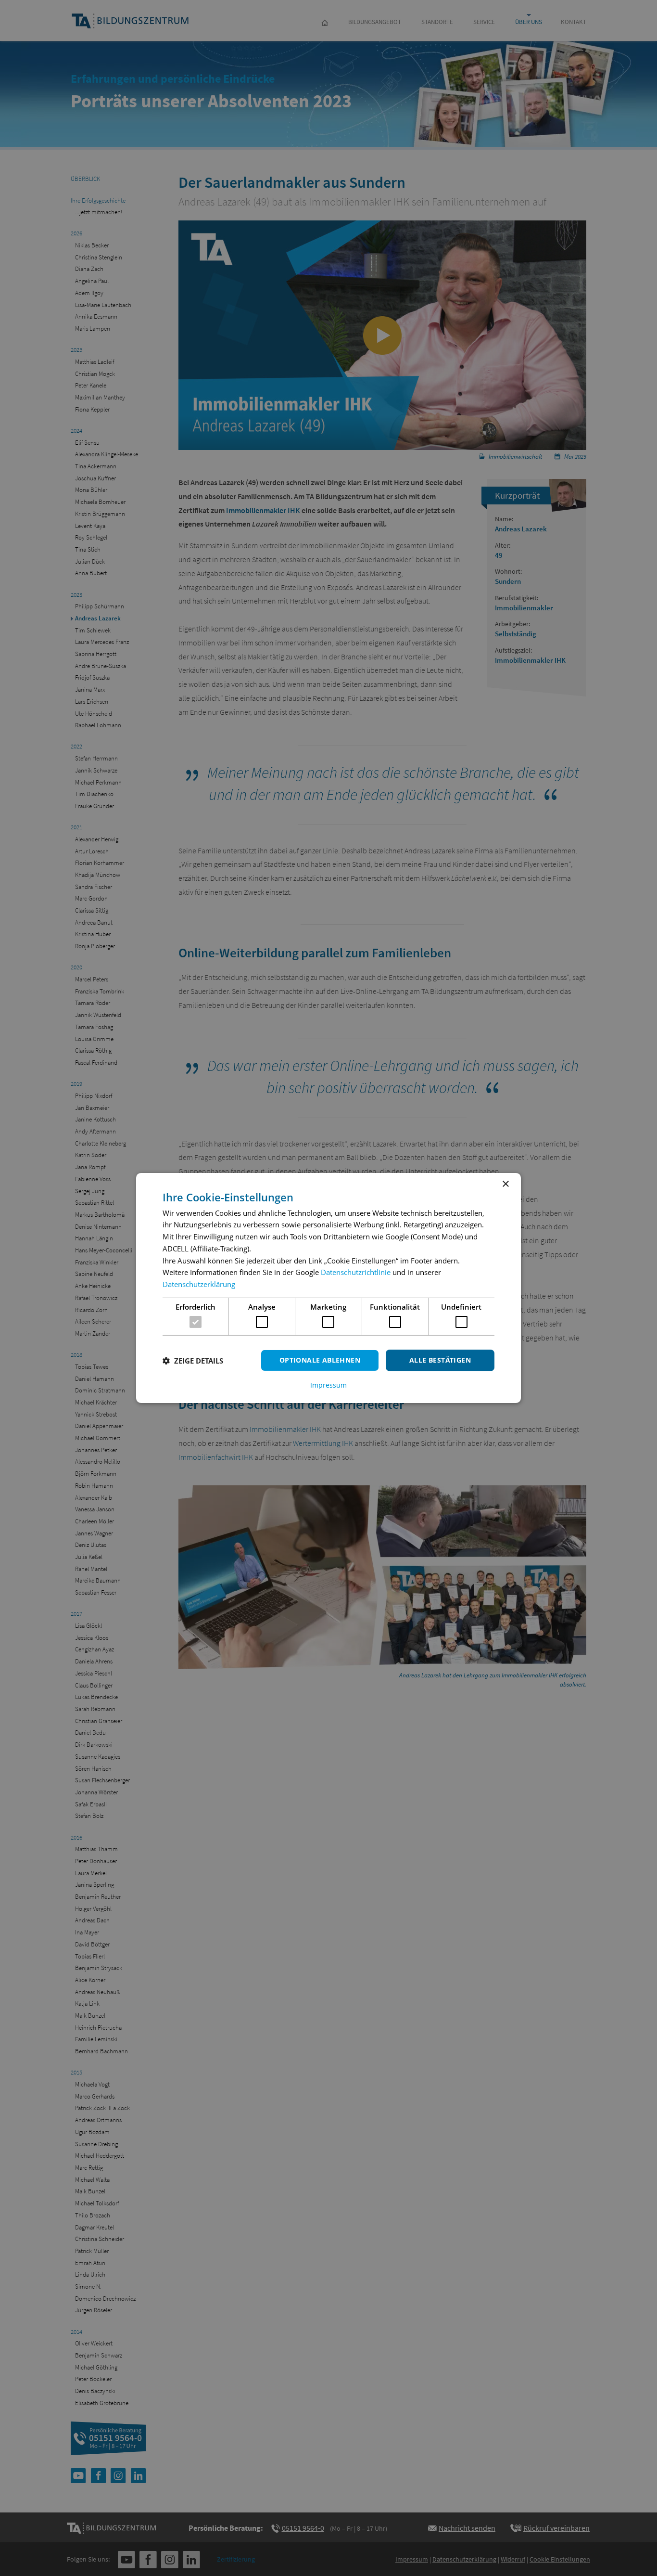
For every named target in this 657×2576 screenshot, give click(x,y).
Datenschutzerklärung (199, 1284)
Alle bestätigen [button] (440, 1360)
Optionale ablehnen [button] (320, 1360)
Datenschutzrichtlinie (356, 1272)
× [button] (505, 1184)
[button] (193, 1361)
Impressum (328, 1385)
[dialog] (328, 1288)
